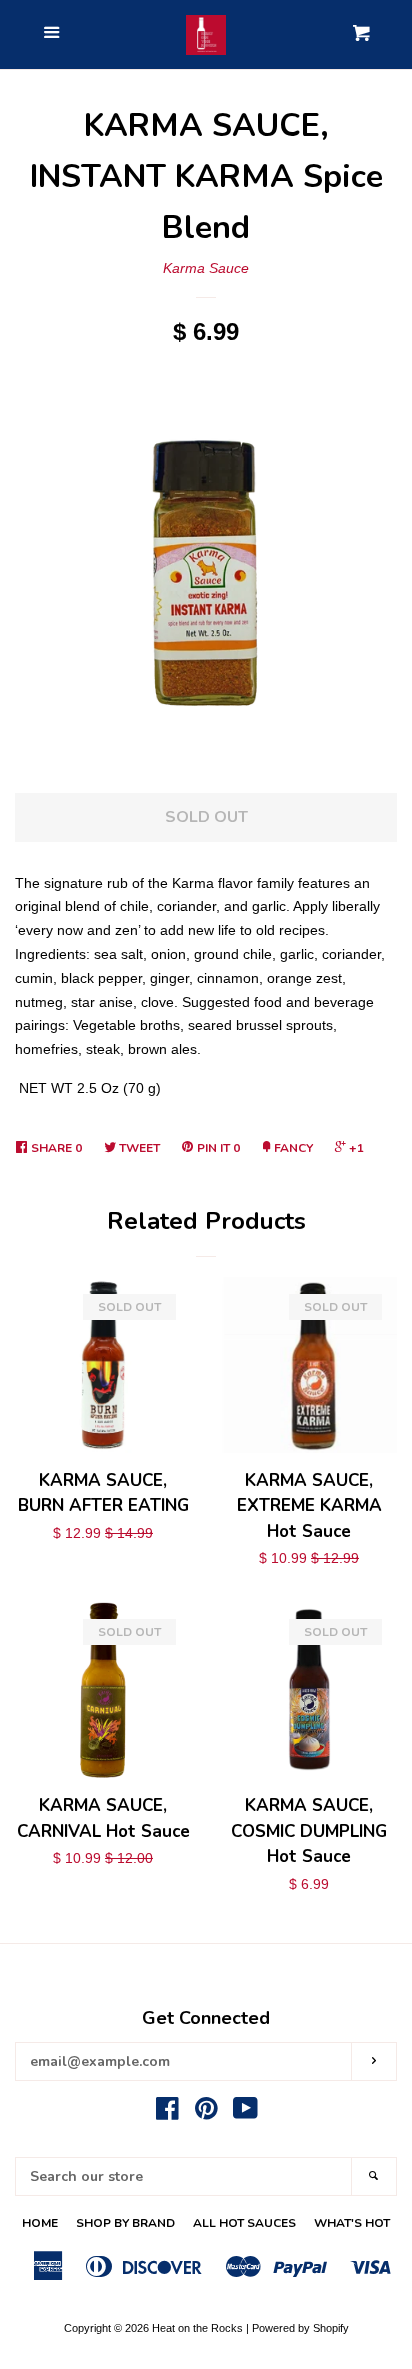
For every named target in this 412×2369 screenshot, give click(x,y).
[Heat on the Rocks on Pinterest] (206, 2113)
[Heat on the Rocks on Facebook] (167, 2113)
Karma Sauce (206, 268)
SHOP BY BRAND (125, 2223)
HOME (40, 2223)
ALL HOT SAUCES (244, 2223)
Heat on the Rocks (197, 2328)
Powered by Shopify (300, 2328)
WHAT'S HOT (352, 2223)
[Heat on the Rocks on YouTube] (245, 2113)
